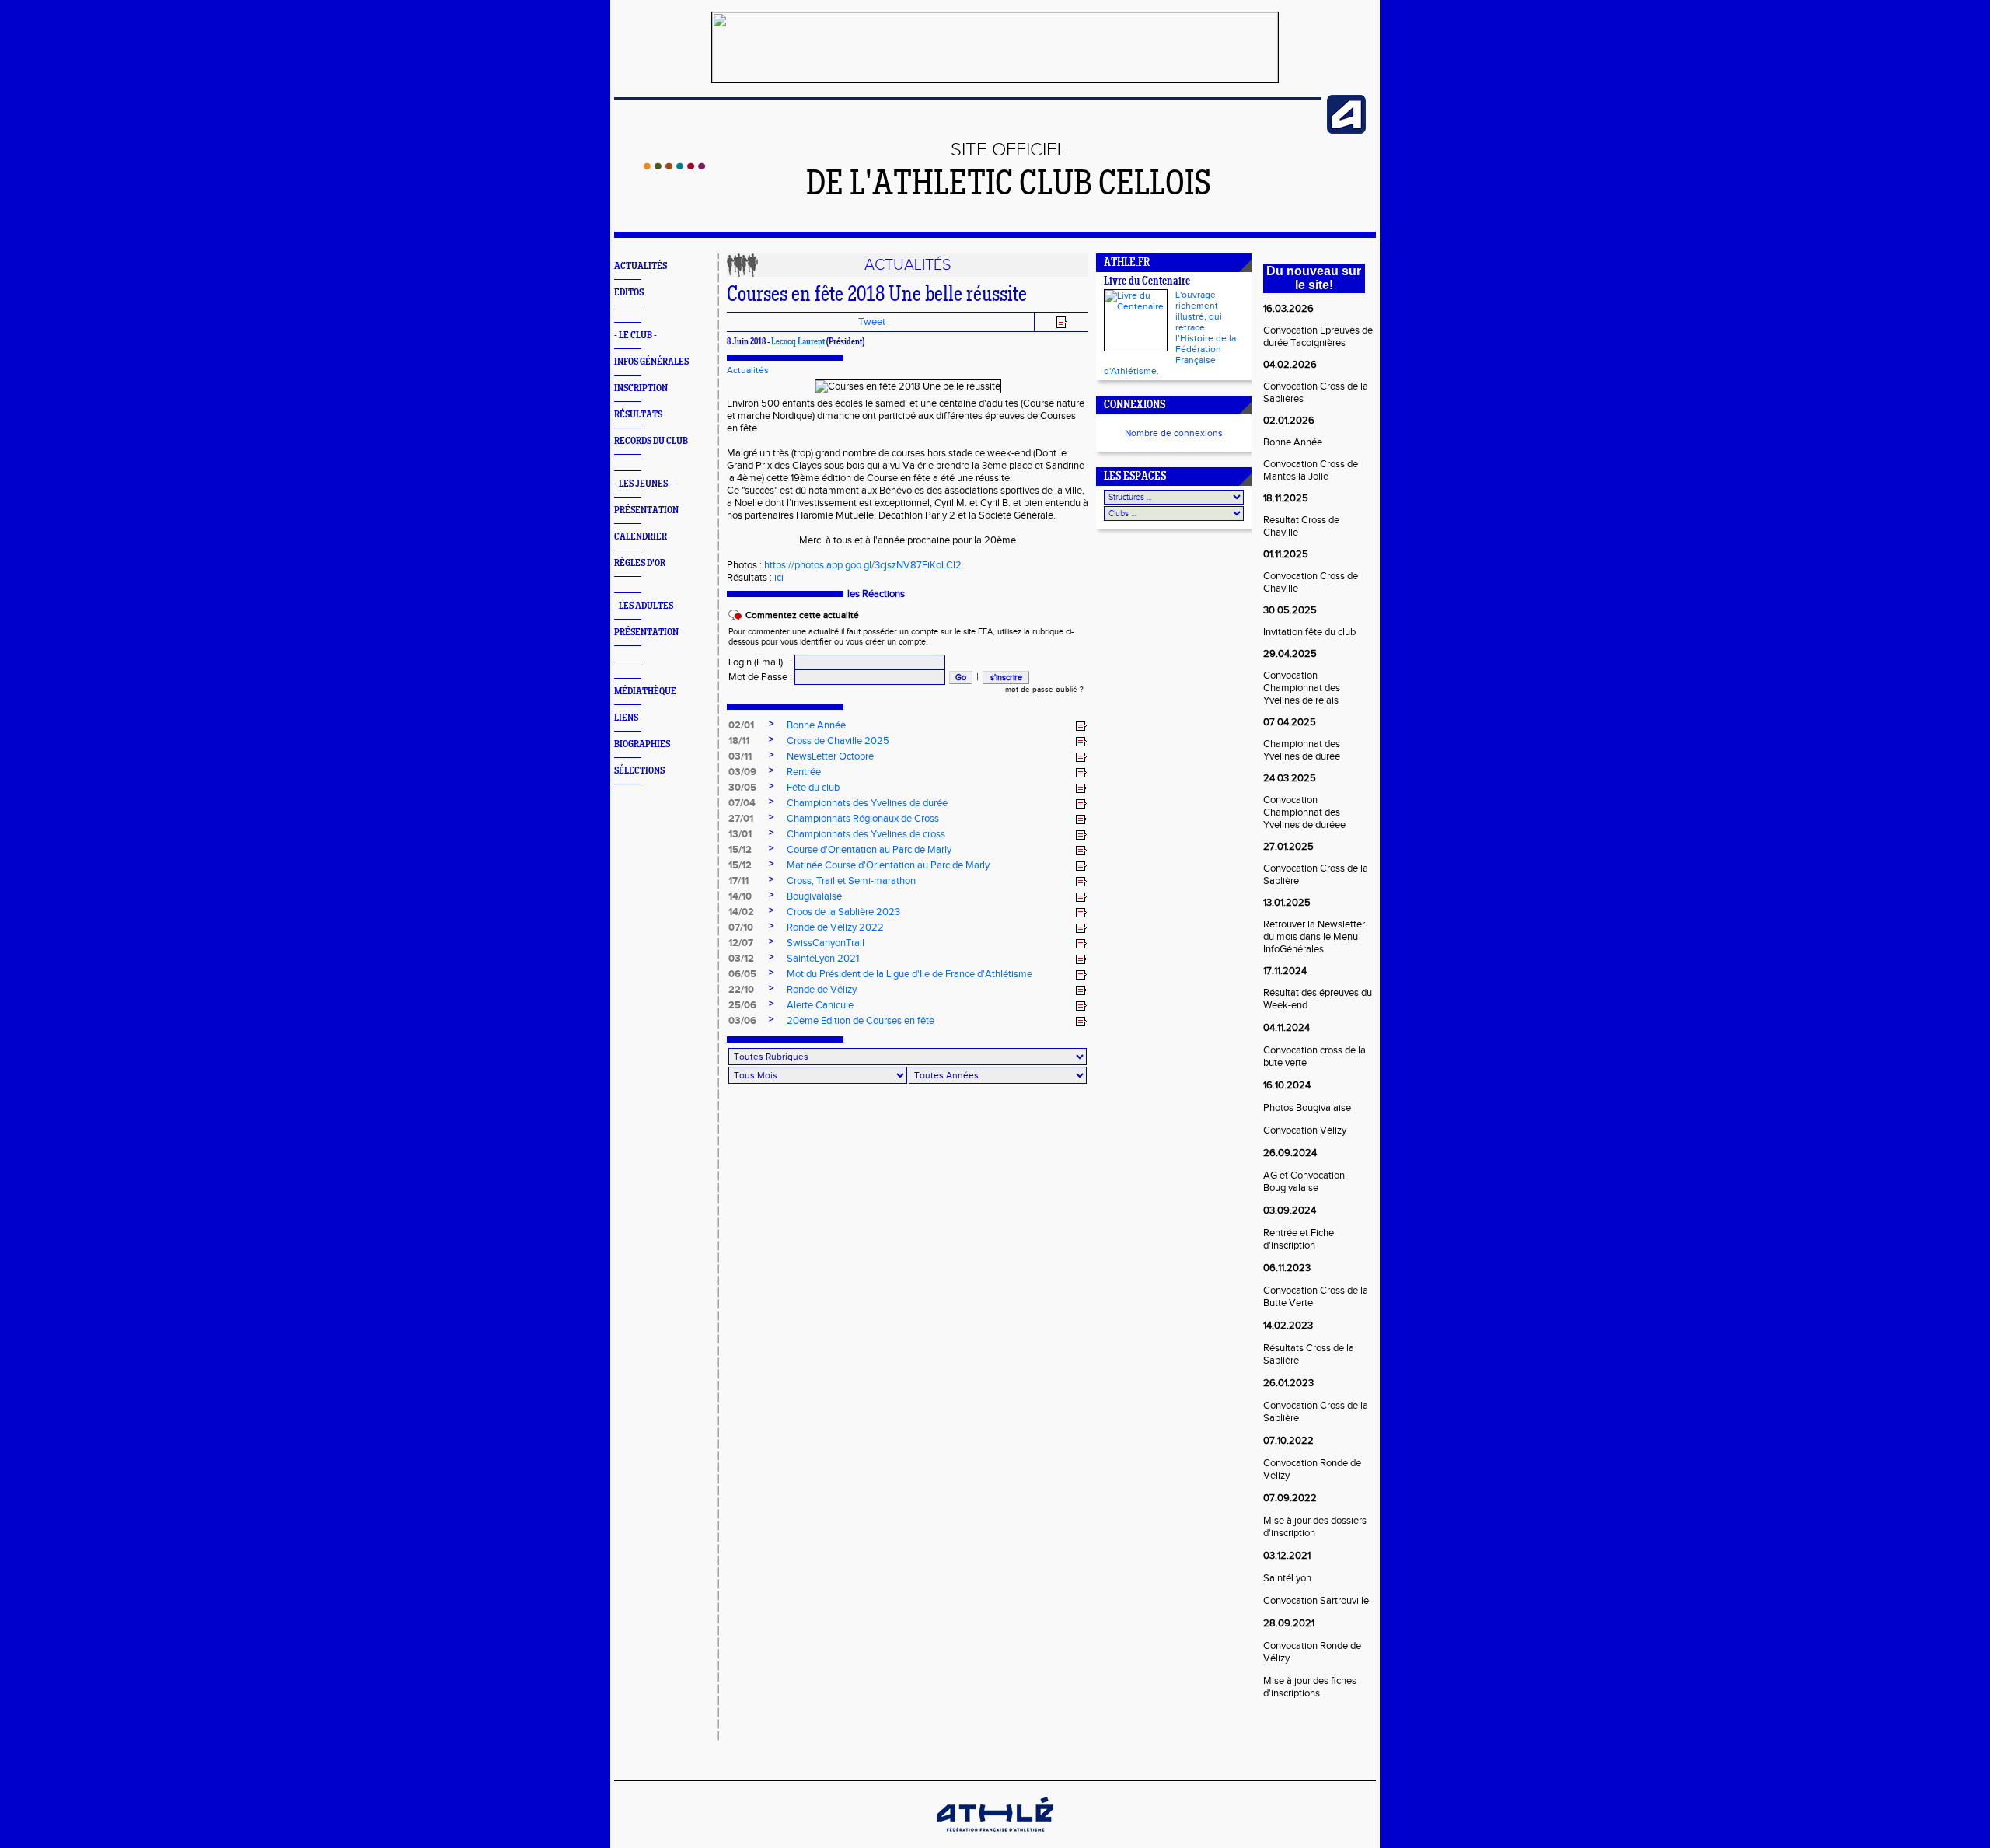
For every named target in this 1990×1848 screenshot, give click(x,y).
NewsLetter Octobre (830, 756)
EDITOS (629, 293)
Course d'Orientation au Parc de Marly (869, 850)
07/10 (741, 927)
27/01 (741, 819)
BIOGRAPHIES (642, 744)
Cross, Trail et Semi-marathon (851, 881)
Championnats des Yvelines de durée (867, 803)
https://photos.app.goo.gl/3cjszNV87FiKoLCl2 (863, 565)
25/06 (742, 1005)
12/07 (741, 943)
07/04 (742, 803)
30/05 (742, 788)
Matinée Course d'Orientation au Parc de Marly (888, 865)
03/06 (742, 1021)
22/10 (741, 990)
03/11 (740, 756)
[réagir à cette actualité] (1081, 726)
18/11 (739, 741)
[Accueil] (674, 166)
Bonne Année (816, 725)
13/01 (740, 834)
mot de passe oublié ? (1044, 690)
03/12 (741, 959)
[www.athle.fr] (1346, 131)
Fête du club (813, 788)
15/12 (740, 850)
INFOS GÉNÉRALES (651, 362)
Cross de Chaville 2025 (838, 741)
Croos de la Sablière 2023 (843, 912)
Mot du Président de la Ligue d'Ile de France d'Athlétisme (909, 974)
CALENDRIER (641, 537)
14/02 (741, 912)
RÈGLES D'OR (640, 563)
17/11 (738, 881)
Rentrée (804, 772)
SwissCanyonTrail (826, 943)
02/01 (741, 725)
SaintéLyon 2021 (823, 959)
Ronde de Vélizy (822, 990)
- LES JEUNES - (643, 484)
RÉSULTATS (638, 415)
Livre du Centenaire (1147, 282)
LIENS (626, 718)
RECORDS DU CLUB (651, 441)
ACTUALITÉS (641, 266)
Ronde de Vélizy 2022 (835, 927)
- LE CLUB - (635, 335)
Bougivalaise (814, 896)
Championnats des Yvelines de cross (866, 834)
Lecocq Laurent (798, 342)
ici (779, 578)
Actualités (748, 370)
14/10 (740, 896)
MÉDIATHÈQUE (645, 692)
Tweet (872, 322)
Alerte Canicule (820, 1005)
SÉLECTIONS (639, 771)
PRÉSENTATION (646, 510)
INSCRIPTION (641, 388)
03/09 (742, 772)
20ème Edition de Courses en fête (861, 1021)
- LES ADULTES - (646, 606)
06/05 (742, 974)
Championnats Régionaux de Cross (863, 819)
